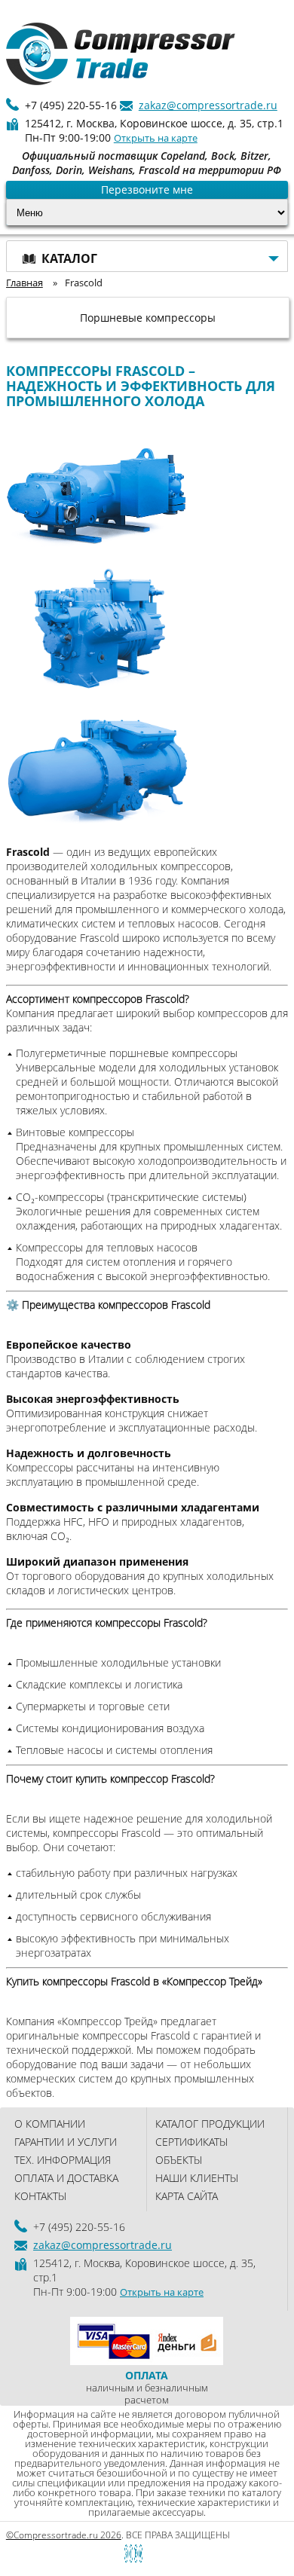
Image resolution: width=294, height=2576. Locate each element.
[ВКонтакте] (107, 2554)
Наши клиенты (197, 2178)
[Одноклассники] (134, 2554)
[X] (160, 2554)
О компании (50, 2124)
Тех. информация (63, 2160)
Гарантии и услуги (66, 2142)
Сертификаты (191, 2142)
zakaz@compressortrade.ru (208, 105)
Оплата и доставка (66, 2178)
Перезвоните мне (147, 189)
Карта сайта (187, 2196)
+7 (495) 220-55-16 (71, 105)
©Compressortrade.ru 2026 (64, 2535)
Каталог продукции (210, 2124)
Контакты (40, 2196)
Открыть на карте (156, 138)
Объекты (179, 2160)
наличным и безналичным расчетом (147, 2387)
